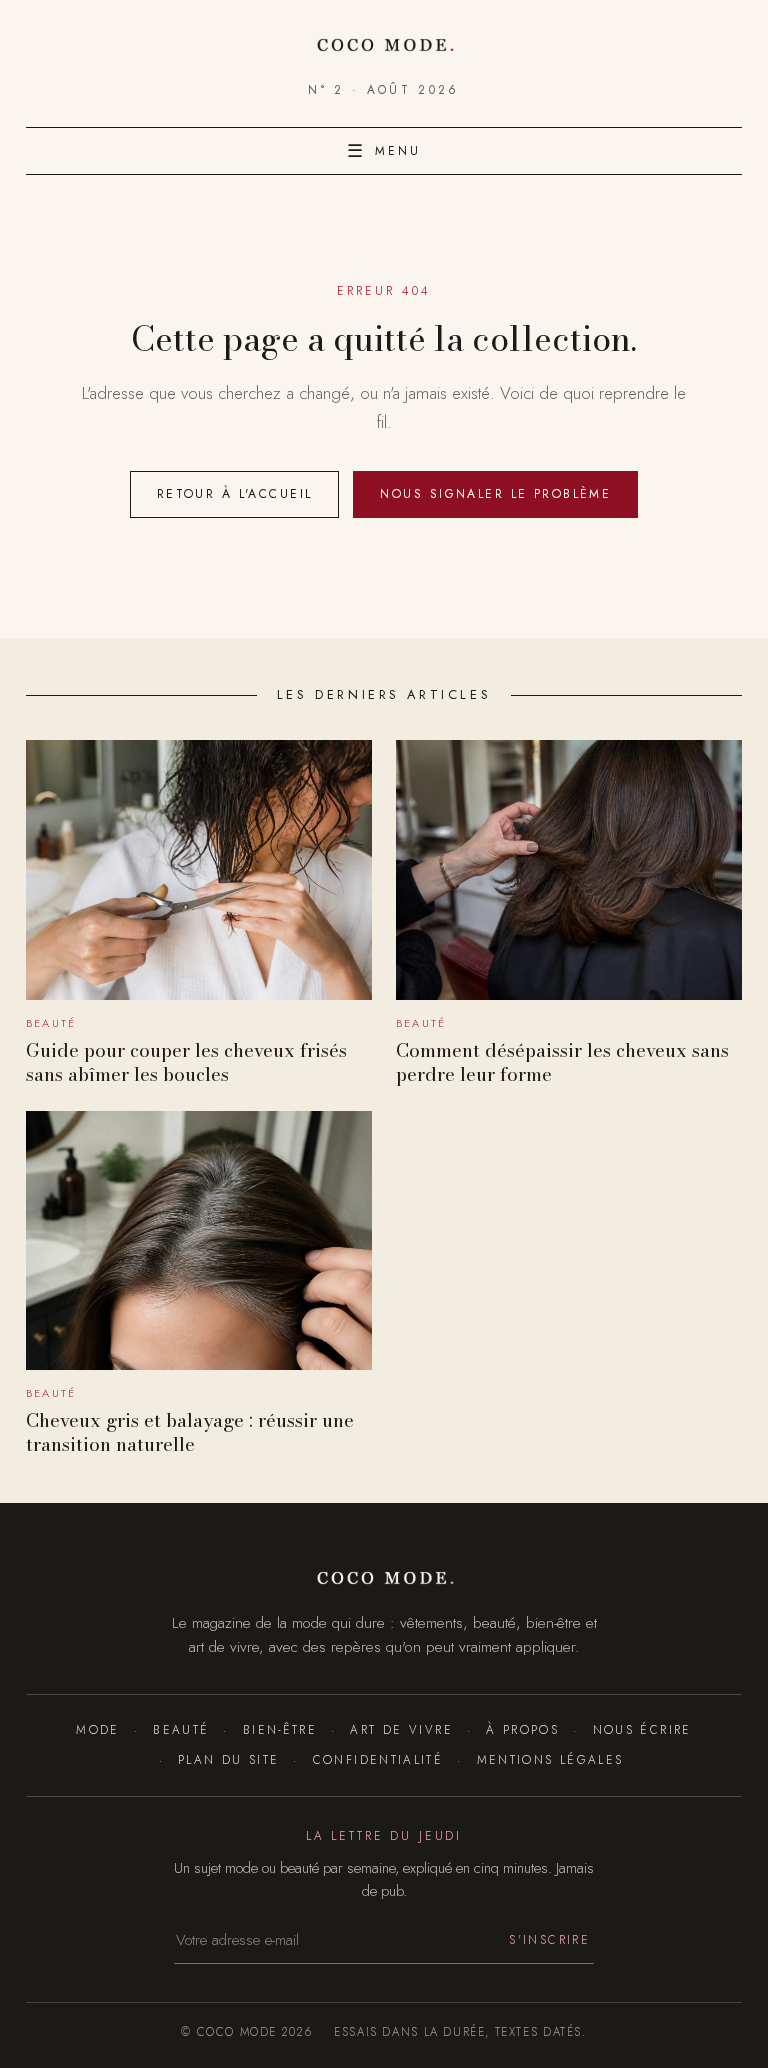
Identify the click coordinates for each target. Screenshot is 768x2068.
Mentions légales (550, 1759)
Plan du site (228, 1759)
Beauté (181, 1729)
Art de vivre (401, 1729)
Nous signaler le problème (495, 494)
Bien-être (280, 1729)
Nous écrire (642, 1729)
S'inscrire (549, 1939)
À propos (522, 1729)
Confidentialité (378, 1759)
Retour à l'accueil (235, 494)
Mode (97, 1729)
